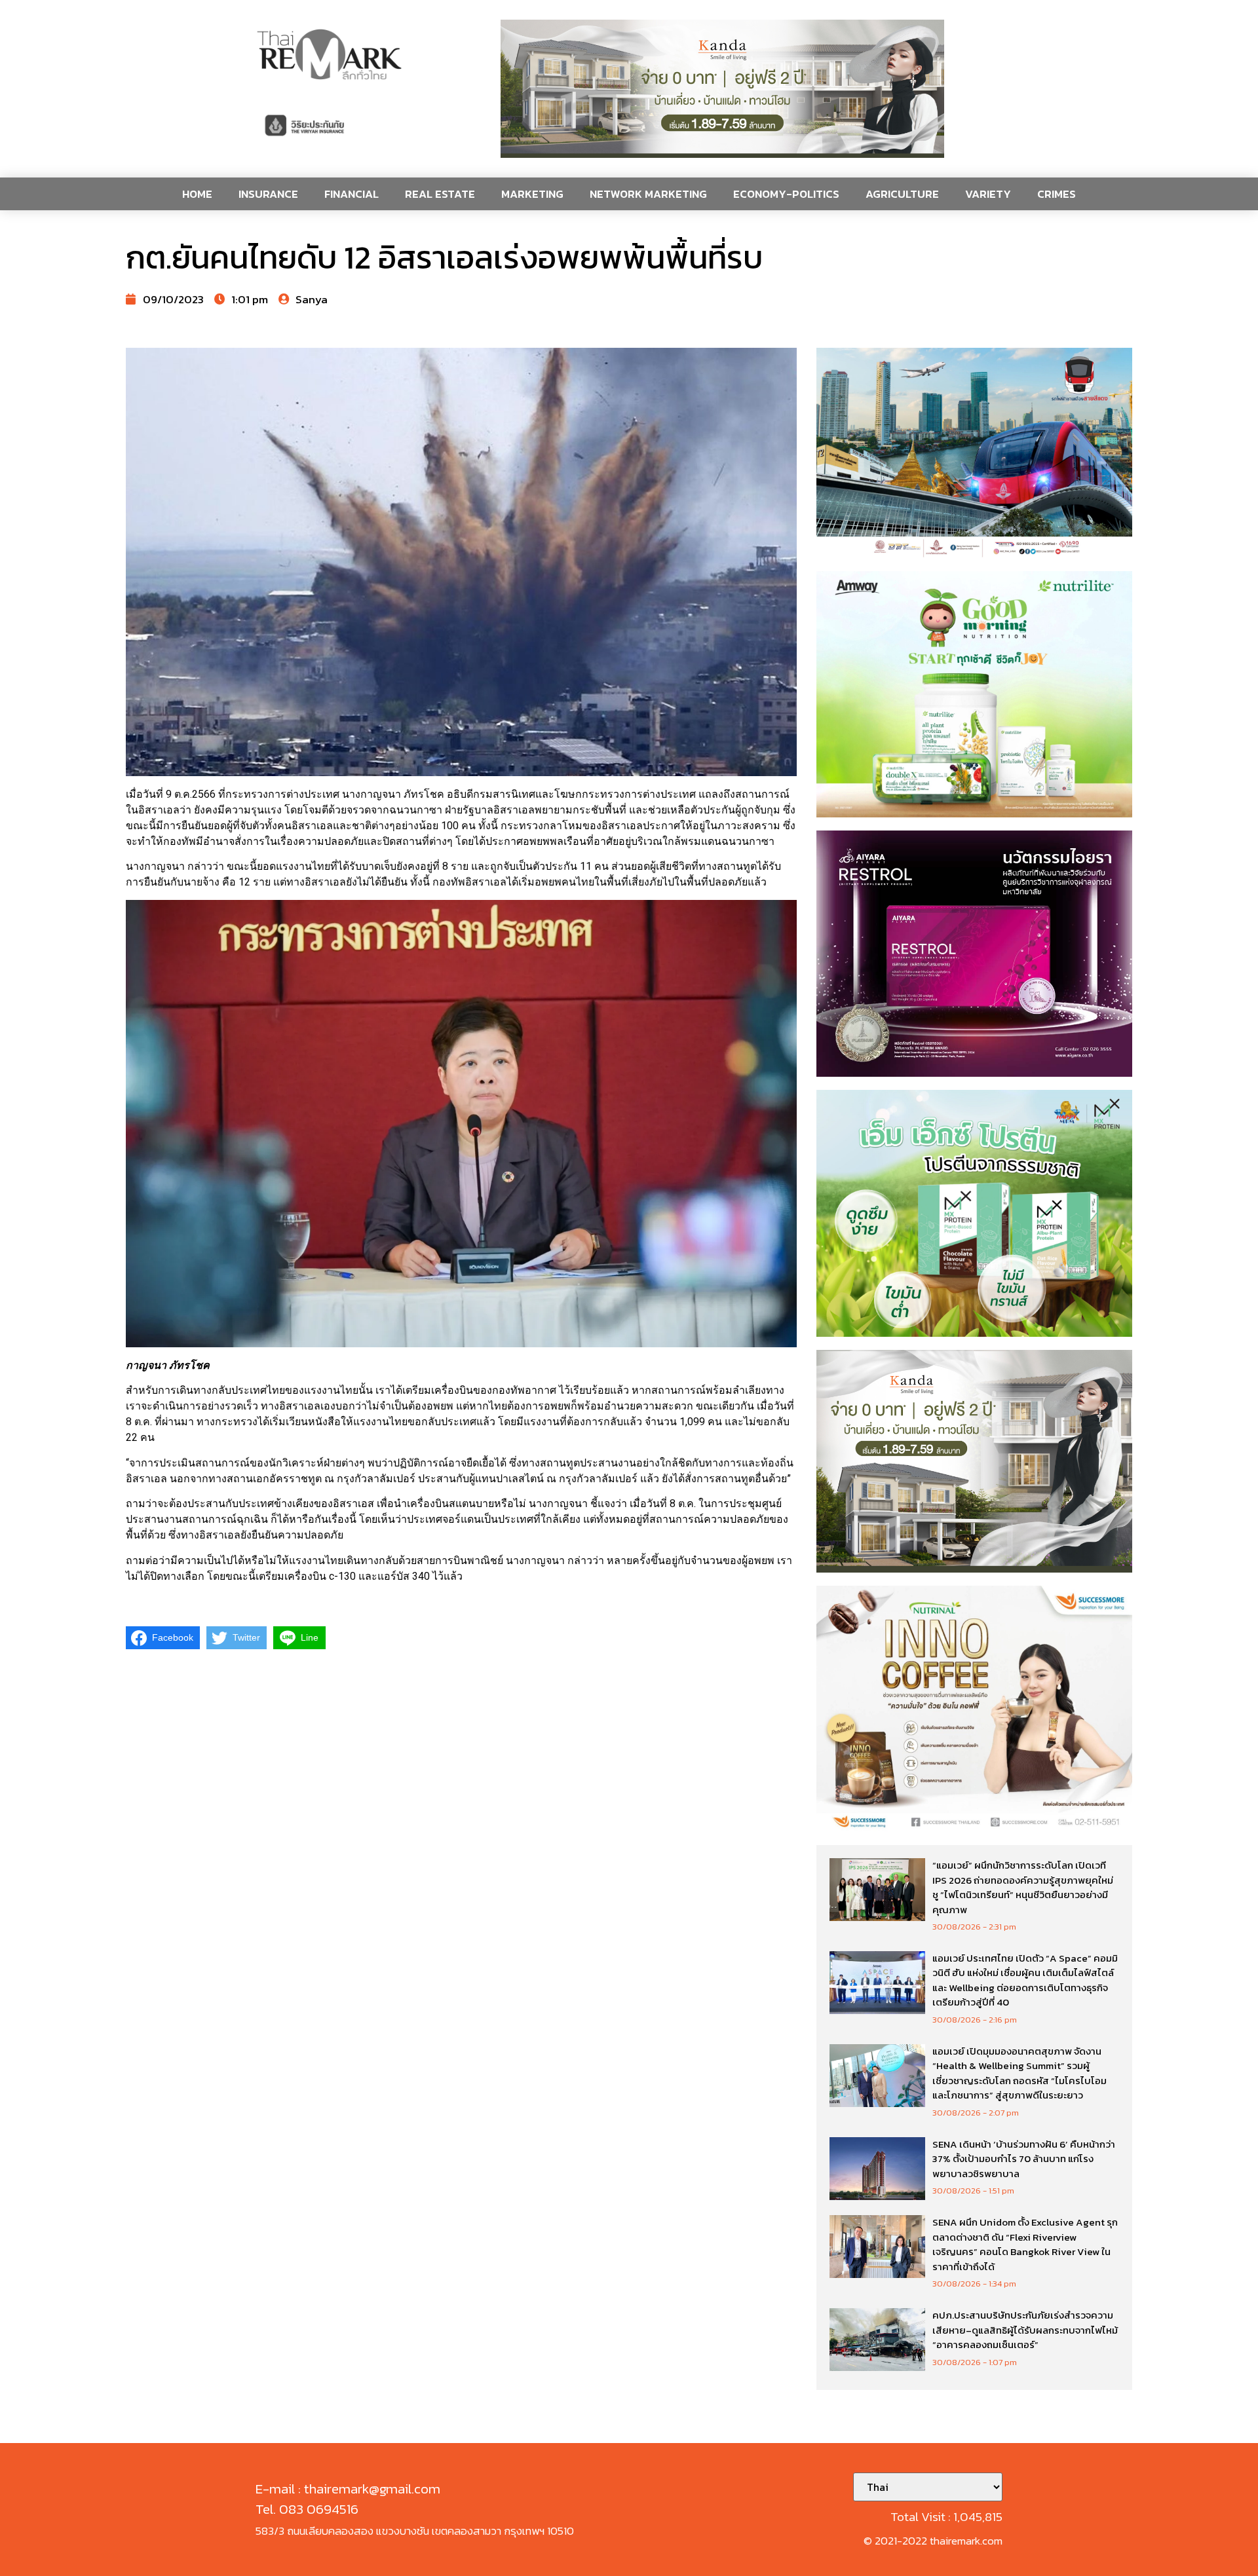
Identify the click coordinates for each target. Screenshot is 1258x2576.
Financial (352, 194)
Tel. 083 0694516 (307, 2509)
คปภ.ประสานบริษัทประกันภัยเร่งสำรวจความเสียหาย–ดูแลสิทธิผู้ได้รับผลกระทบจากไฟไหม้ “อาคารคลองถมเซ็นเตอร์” (1025, 2330)
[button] (722, 89)
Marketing (532, 194)
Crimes (1057, 194)
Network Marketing (648, 194)
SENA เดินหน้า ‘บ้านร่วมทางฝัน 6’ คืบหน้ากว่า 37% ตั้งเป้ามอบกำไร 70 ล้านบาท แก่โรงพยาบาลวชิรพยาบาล (1024, 2159)
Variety (988, 194)
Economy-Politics (786, 194)
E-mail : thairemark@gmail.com (348, 2489)
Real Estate (440, 194)
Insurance (268, 194)
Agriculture (902, 194)
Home (197, 194)
